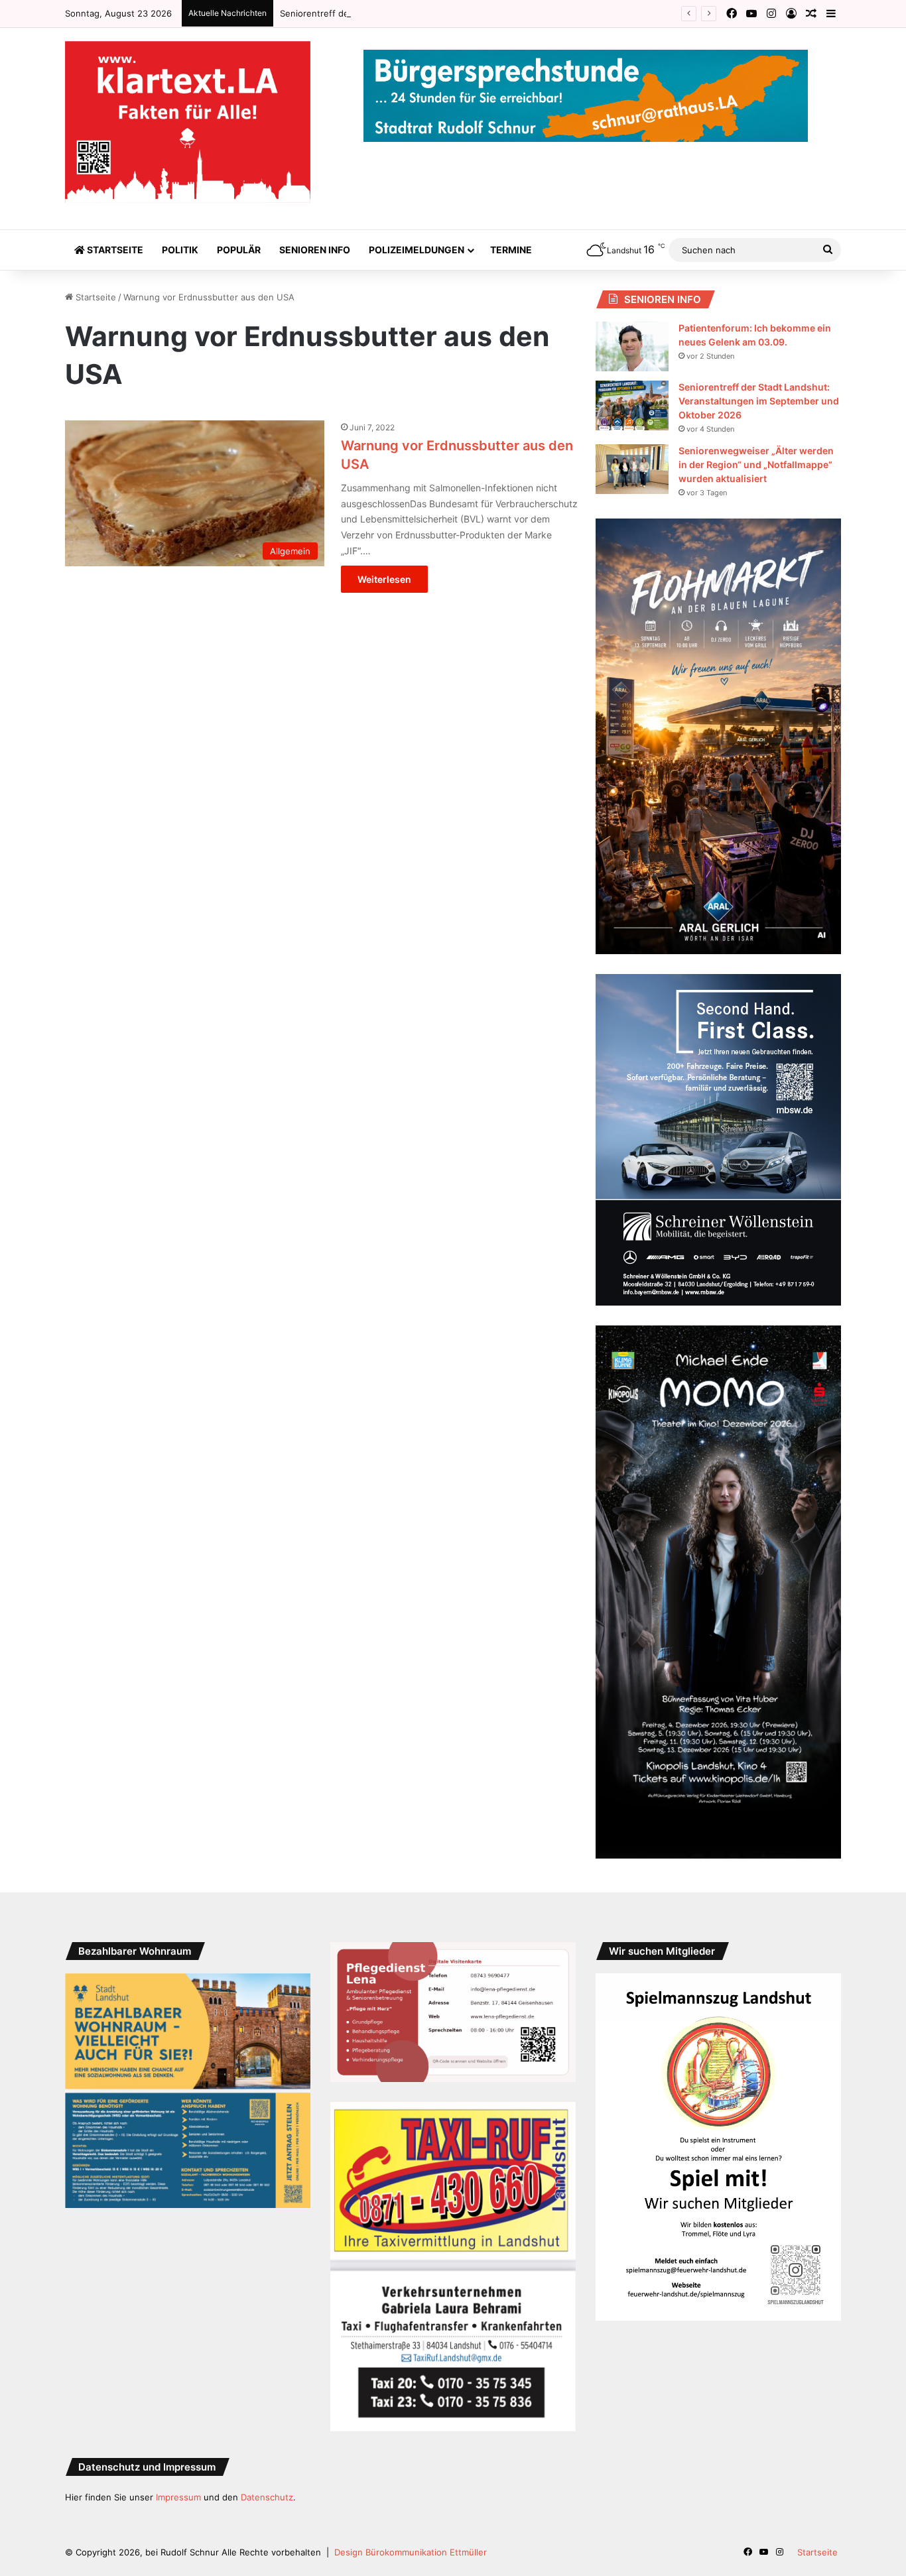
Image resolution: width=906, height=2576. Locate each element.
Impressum (178, 2497)
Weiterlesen (384, 579)
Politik (180, 250)
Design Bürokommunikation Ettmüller (411, 2552)
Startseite (114, 250)
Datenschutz (267, 2497)
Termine (511, 250)
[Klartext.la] (188, 122)
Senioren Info (315, 250)
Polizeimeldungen (417, 250)
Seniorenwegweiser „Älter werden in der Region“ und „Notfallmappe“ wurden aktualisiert (756, 464)
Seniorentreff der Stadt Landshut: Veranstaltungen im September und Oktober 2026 (455, 13)
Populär (239, 250)
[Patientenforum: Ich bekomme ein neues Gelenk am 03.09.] (632, 346)
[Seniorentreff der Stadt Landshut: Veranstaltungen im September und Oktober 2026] (632, 405)
